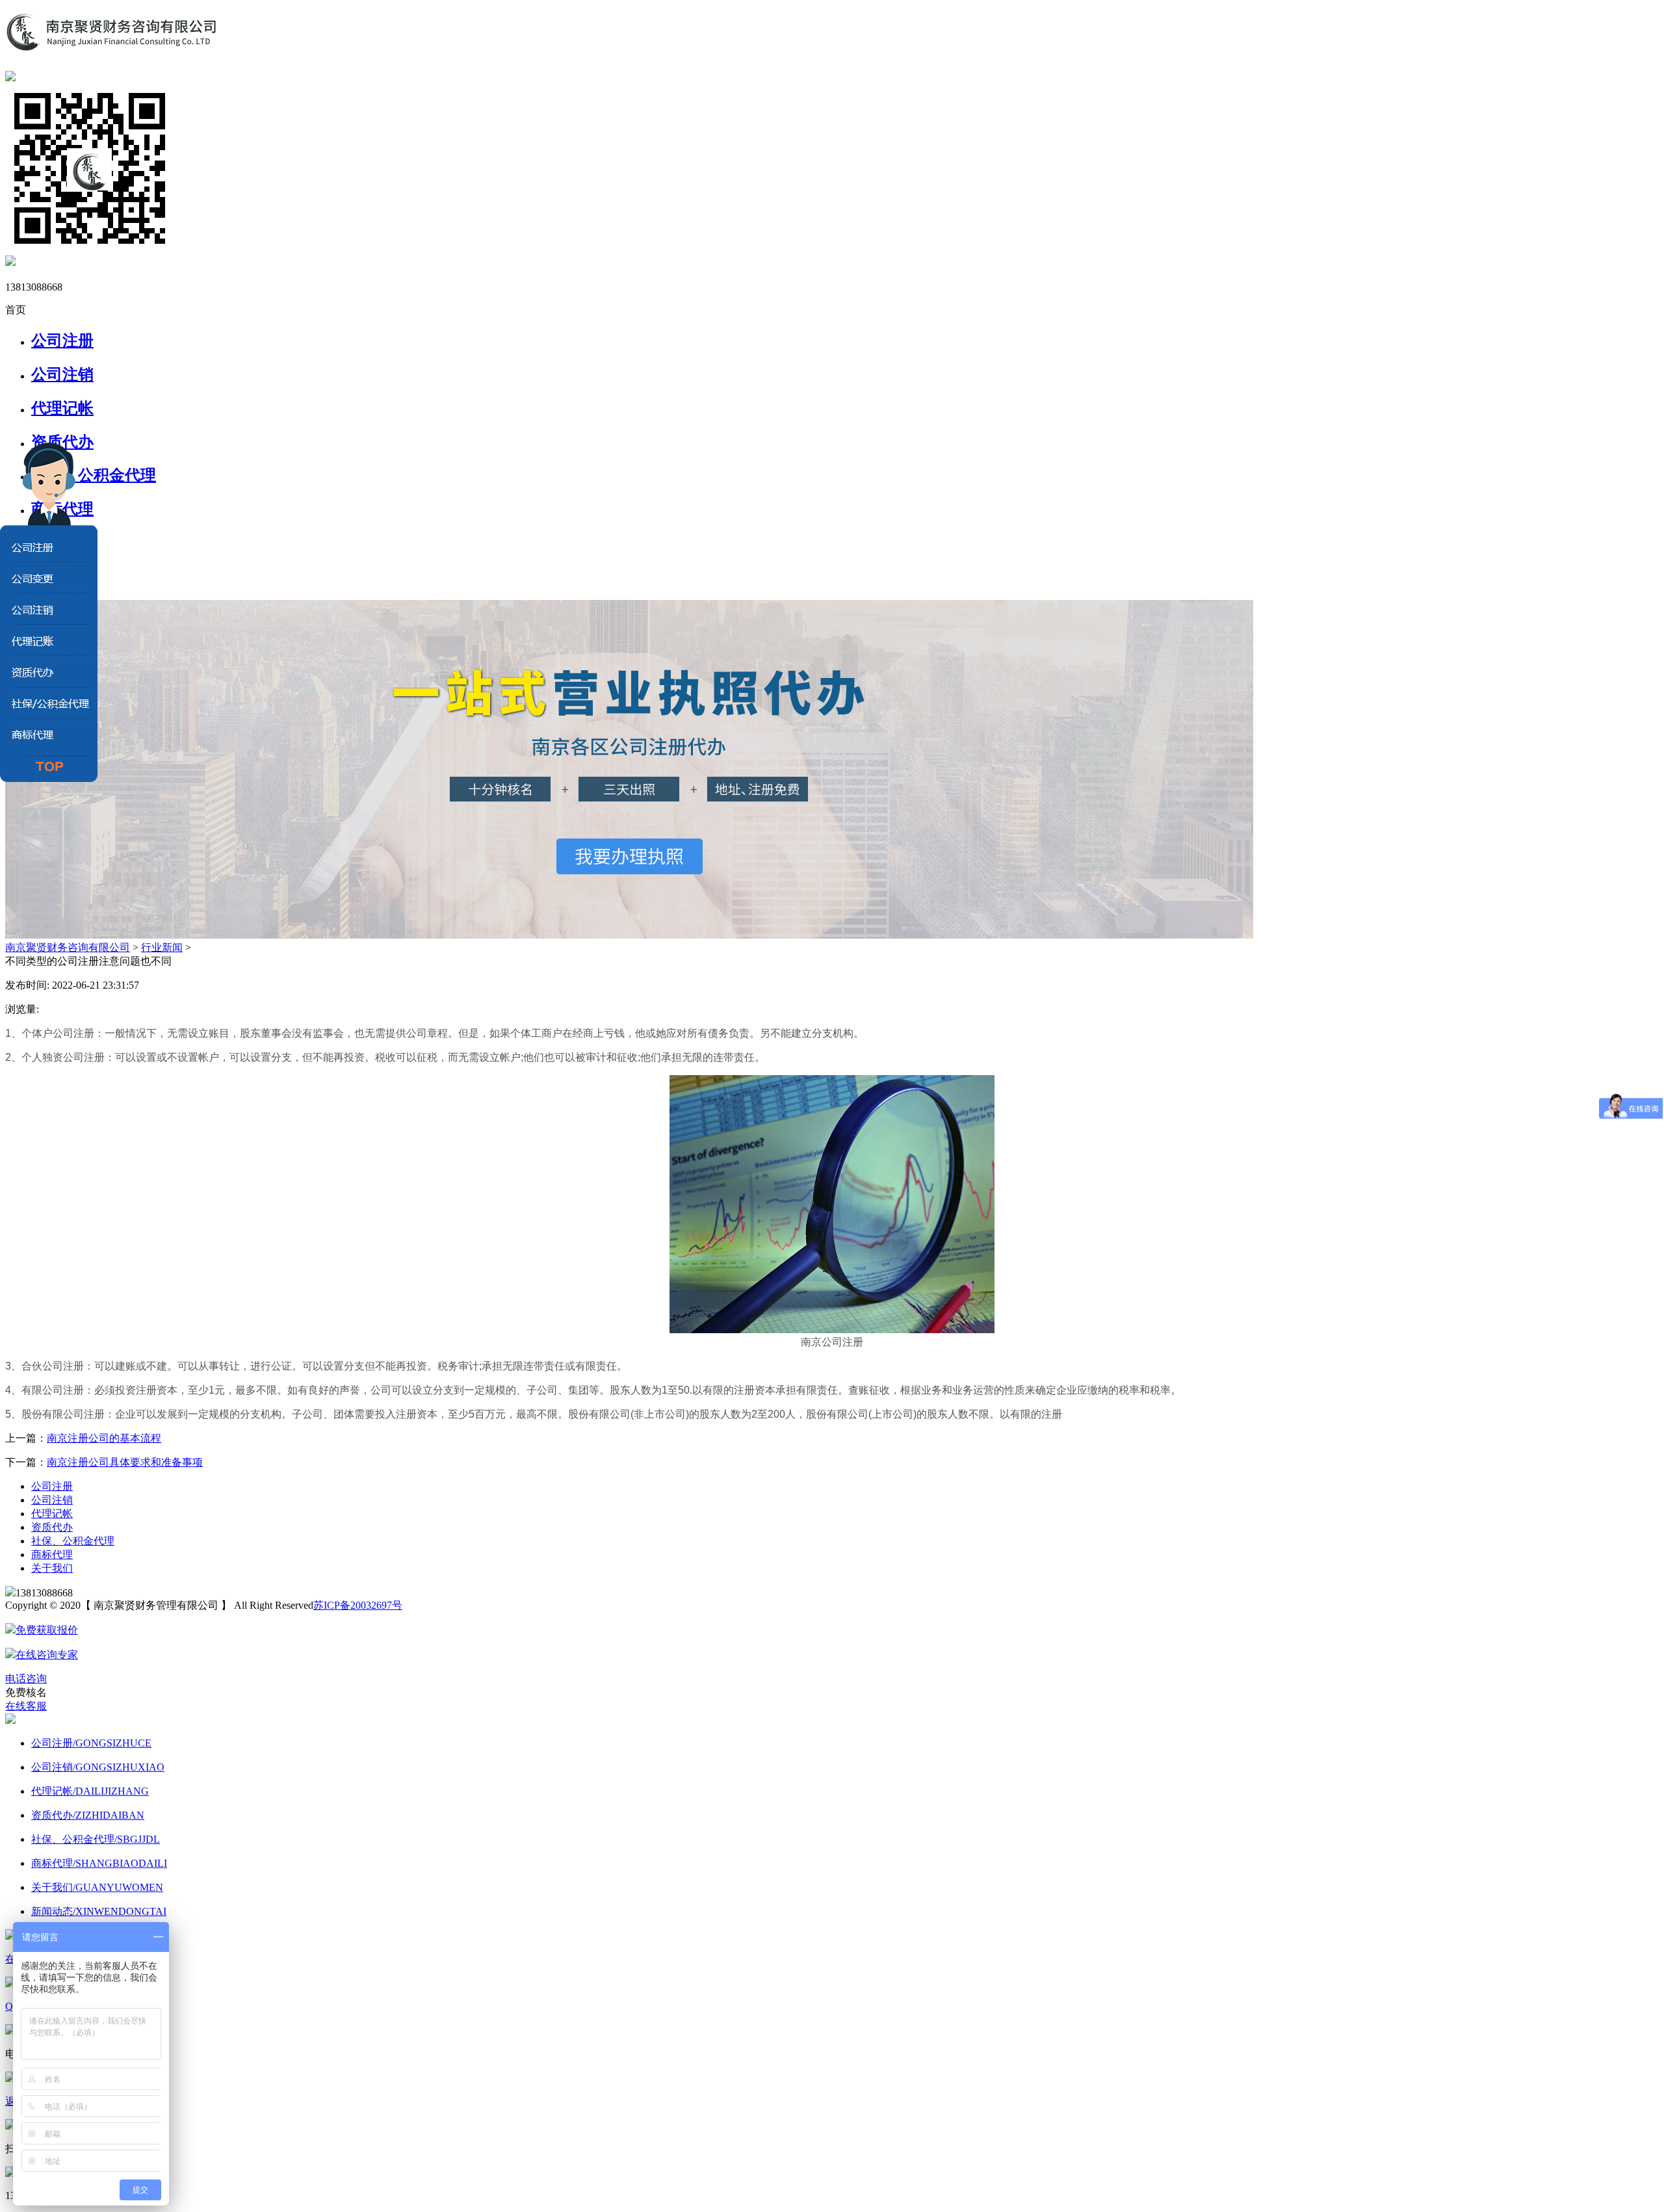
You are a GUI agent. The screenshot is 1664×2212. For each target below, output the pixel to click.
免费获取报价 (47, 1630)
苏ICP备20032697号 (358, 1605)
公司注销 (62, 374)
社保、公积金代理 (73, 1541)
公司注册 (62, 341)
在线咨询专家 (47, 1655)
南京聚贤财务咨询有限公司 (68, 947)
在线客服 (26, 1706)
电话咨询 (26, 1679)
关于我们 (52, 1568)
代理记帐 (62, 408)
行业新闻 (162, 947)
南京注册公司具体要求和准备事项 (125, 1462)
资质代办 (62, 442)
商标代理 (52, 1555)
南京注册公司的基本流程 (104, 1438)
